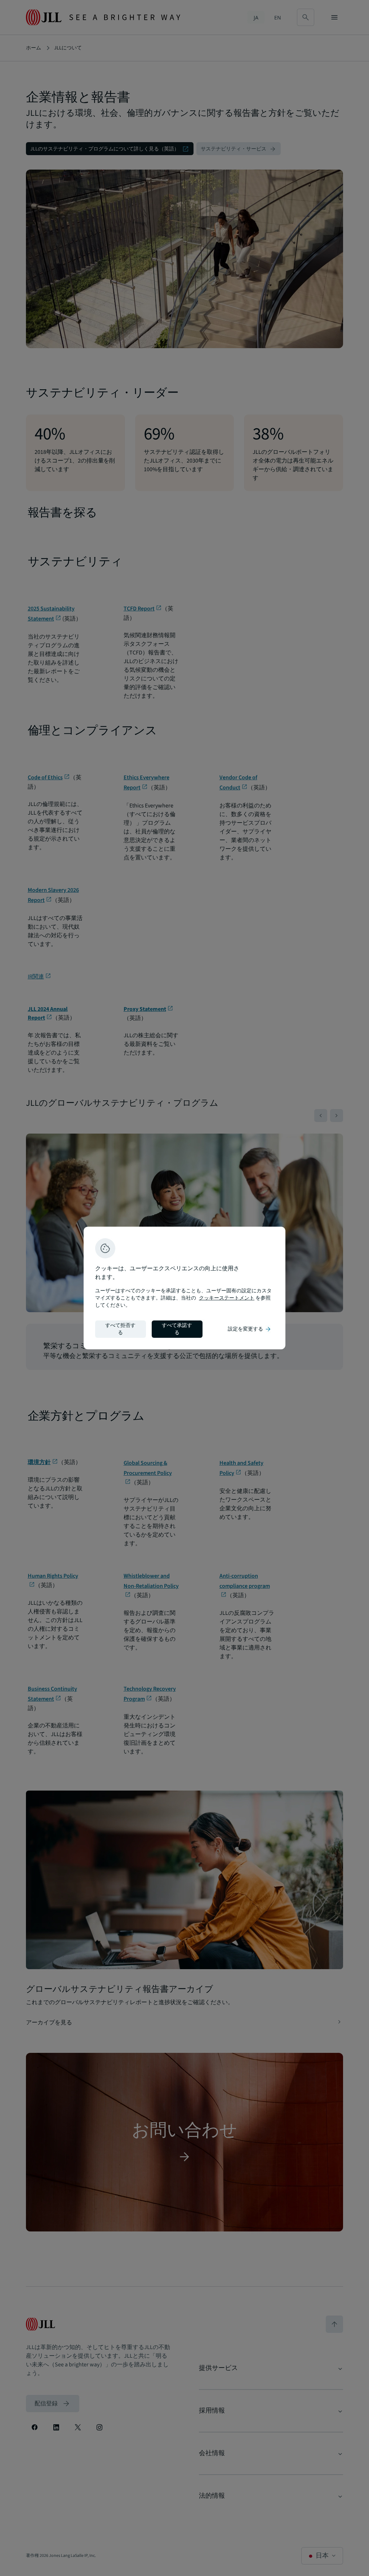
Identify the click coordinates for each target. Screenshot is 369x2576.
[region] (184, 1288)
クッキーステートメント (227, 1298)
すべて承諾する (177, 1329)
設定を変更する (250, 1329)
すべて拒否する (120, 1329)
